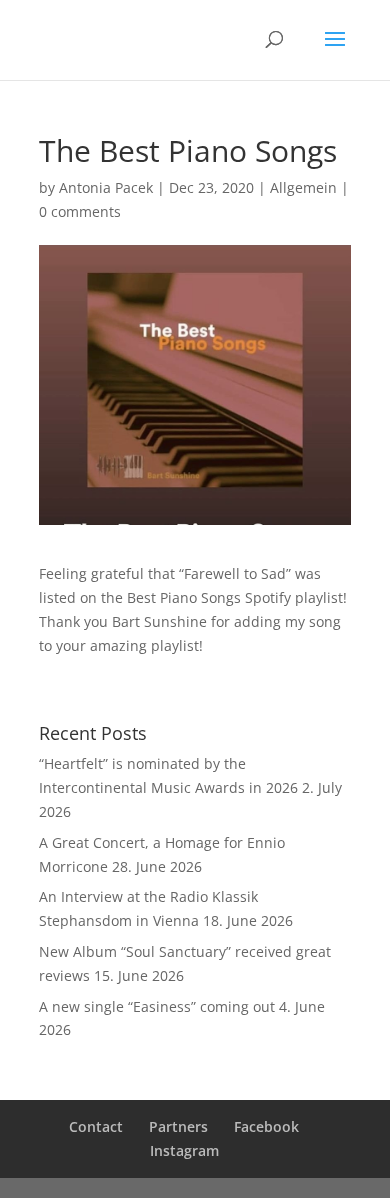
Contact (96, 1126)
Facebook (266, 1126)
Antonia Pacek (106, 187)
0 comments (80, 211)
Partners (178, 1126)
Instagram (184, 1150)
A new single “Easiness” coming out (157, 1006)
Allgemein (303, 187)
